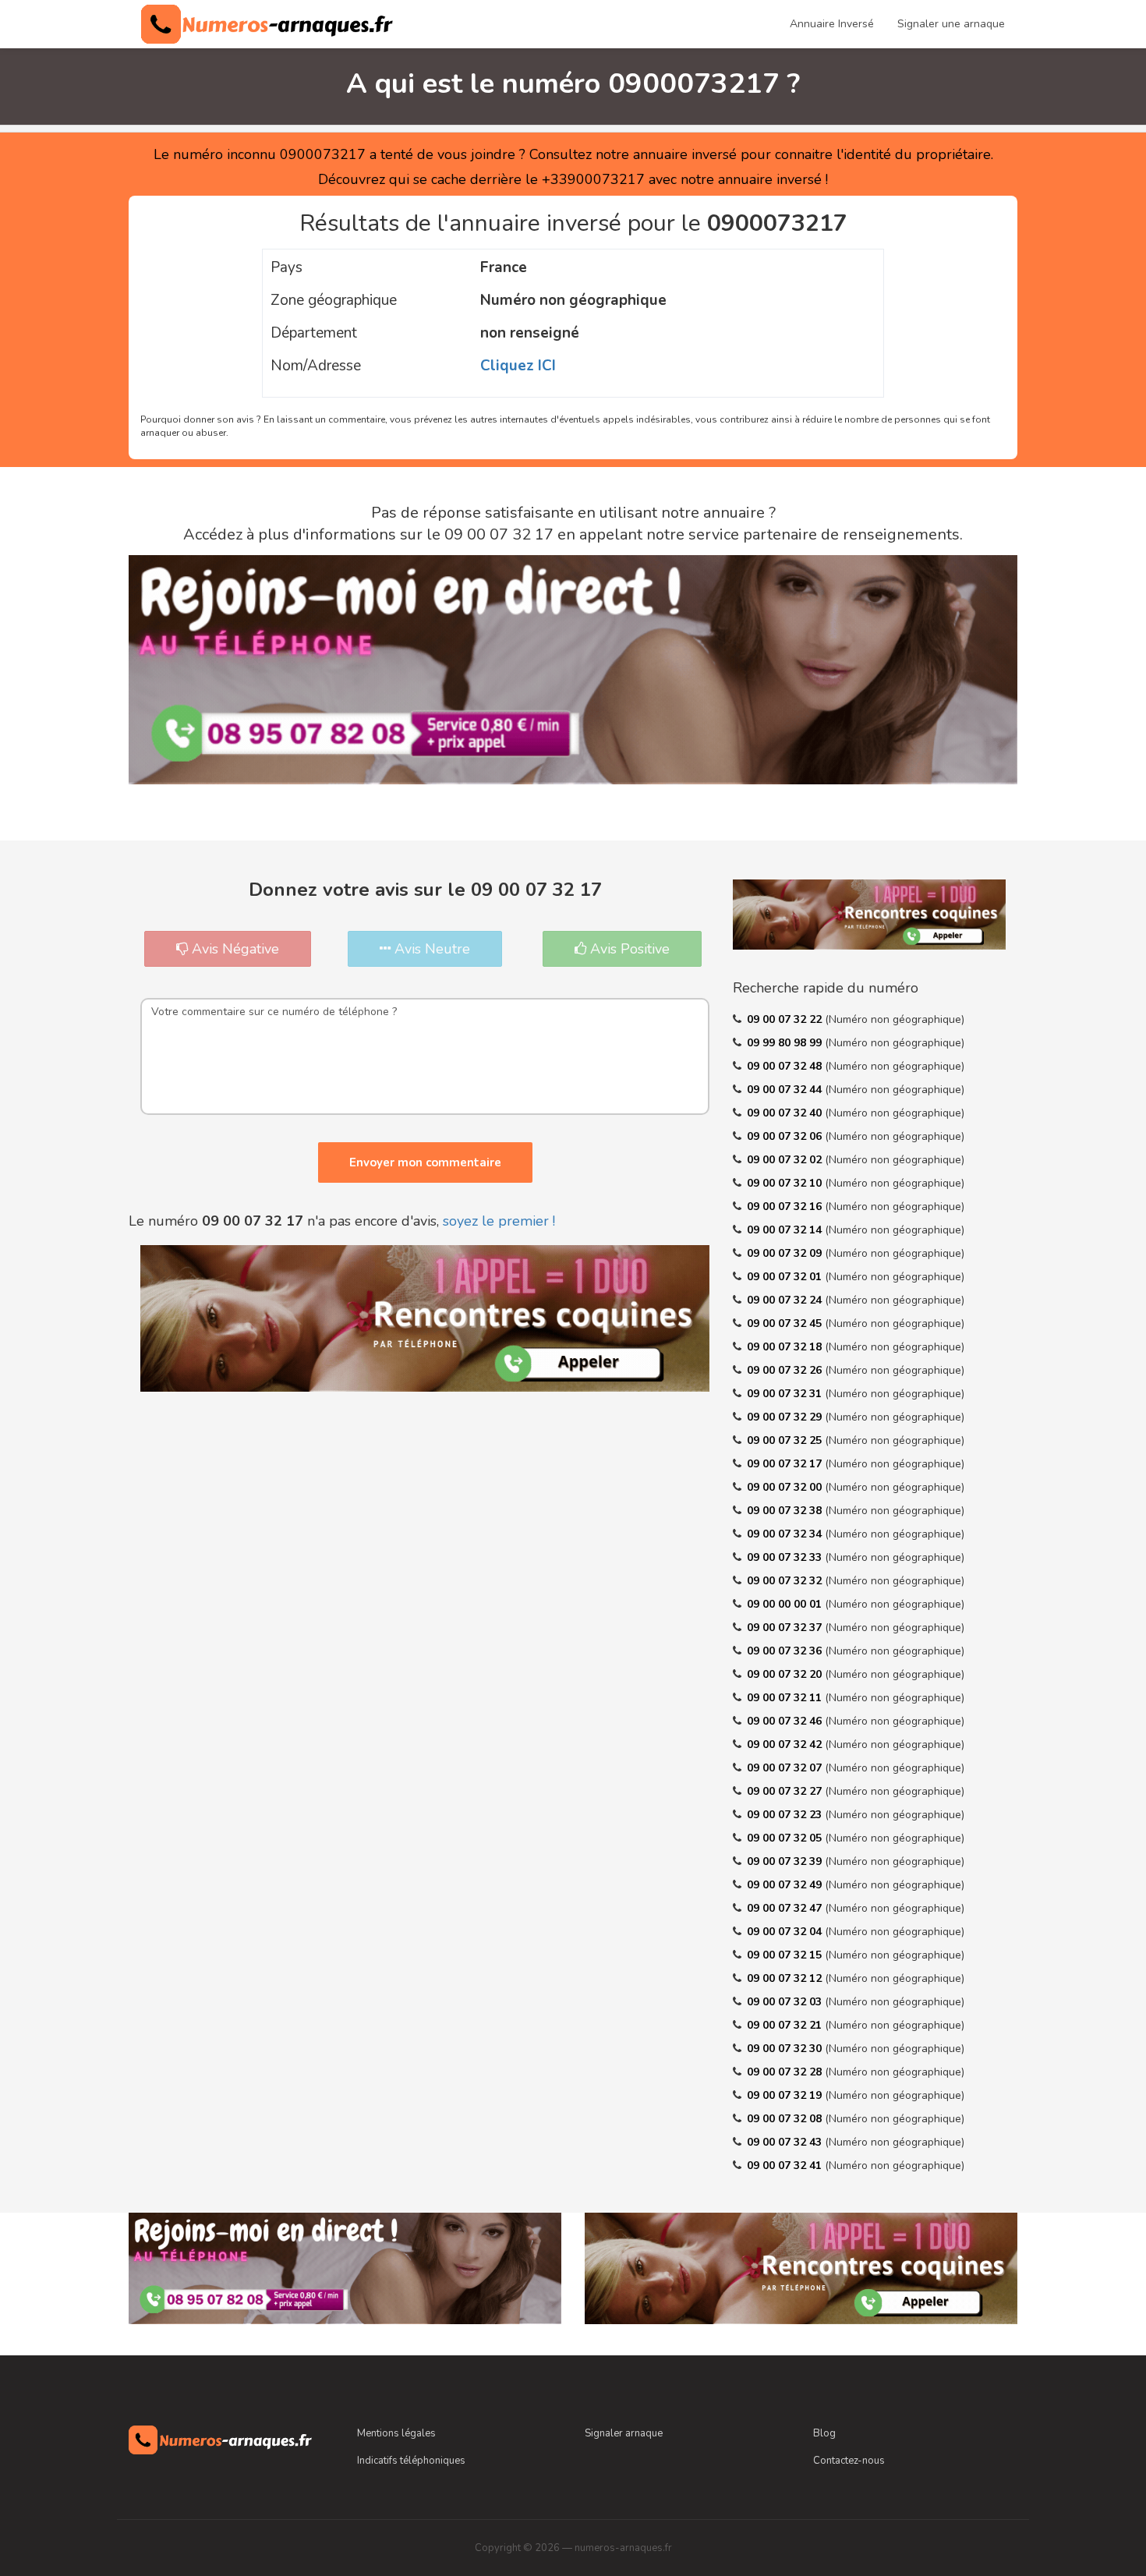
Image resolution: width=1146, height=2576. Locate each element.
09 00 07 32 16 (786, 1207)
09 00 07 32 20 (786, 1674)
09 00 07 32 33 (786, 1557)
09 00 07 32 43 (786, 2142)
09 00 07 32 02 (786, 1160)
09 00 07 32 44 (786, 1090)
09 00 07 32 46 (786, 1721)
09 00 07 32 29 (786, 1417)
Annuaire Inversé (832, 24)
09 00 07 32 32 (786, 1581)
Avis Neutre (430, 949)
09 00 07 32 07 (786, 1768)
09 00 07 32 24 (786, 1300)
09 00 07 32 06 (786, 1136)
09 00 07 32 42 (786, 1744)
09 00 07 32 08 (786, 2119)
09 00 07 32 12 (786, 1978)
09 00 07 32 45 (786, 1323)
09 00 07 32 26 (786, 1370)
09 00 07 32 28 (786, 2072)
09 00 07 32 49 (786, 1885)
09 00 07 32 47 (786, 1908)
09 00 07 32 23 (786, 1815)
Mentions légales (396, 2433)
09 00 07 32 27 (786, 1791)
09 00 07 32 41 (786, 2166)
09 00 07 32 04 (786, 1932)
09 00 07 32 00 (786, 1487)
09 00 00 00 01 (786, 1604)
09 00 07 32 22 (786, 1019)
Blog (824, 2433)
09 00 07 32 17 (786, 1464)
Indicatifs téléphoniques (411, 2461)
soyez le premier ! (499, 1221)
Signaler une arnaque (951, 24)
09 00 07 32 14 (786, 1230)
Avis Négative (233, 949)
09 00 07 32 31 (786, 1394)
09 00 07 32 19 (786, 2095)
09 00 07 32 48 (786, 1066)
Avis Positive (628, 949)
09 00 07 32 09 (786, 1253)
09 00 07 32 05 (786, 1838)
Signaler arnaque (624, 2433)
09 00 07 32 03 (786, 2002)
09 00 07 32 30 (786, 2049)
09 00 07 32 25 (786, 1440)
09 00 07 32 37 (786, 1628)
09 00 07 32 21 (786, 2025)
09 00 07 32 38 (786, 1511)
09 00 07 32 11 (786, 1698)
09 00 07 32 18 (786, 1347)
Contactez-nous (849, 2461)
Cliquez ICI (518, 366)
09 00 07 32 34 (786, 1534)
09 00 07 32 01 (786, 1277)
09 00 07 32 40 (786, 1113)
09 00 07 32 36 (786, 1651)
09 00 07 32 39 (786, 1861)
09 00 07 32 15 (786, 1955)
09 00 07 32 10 (786, 1183)
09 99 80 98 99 (786, 1043)
